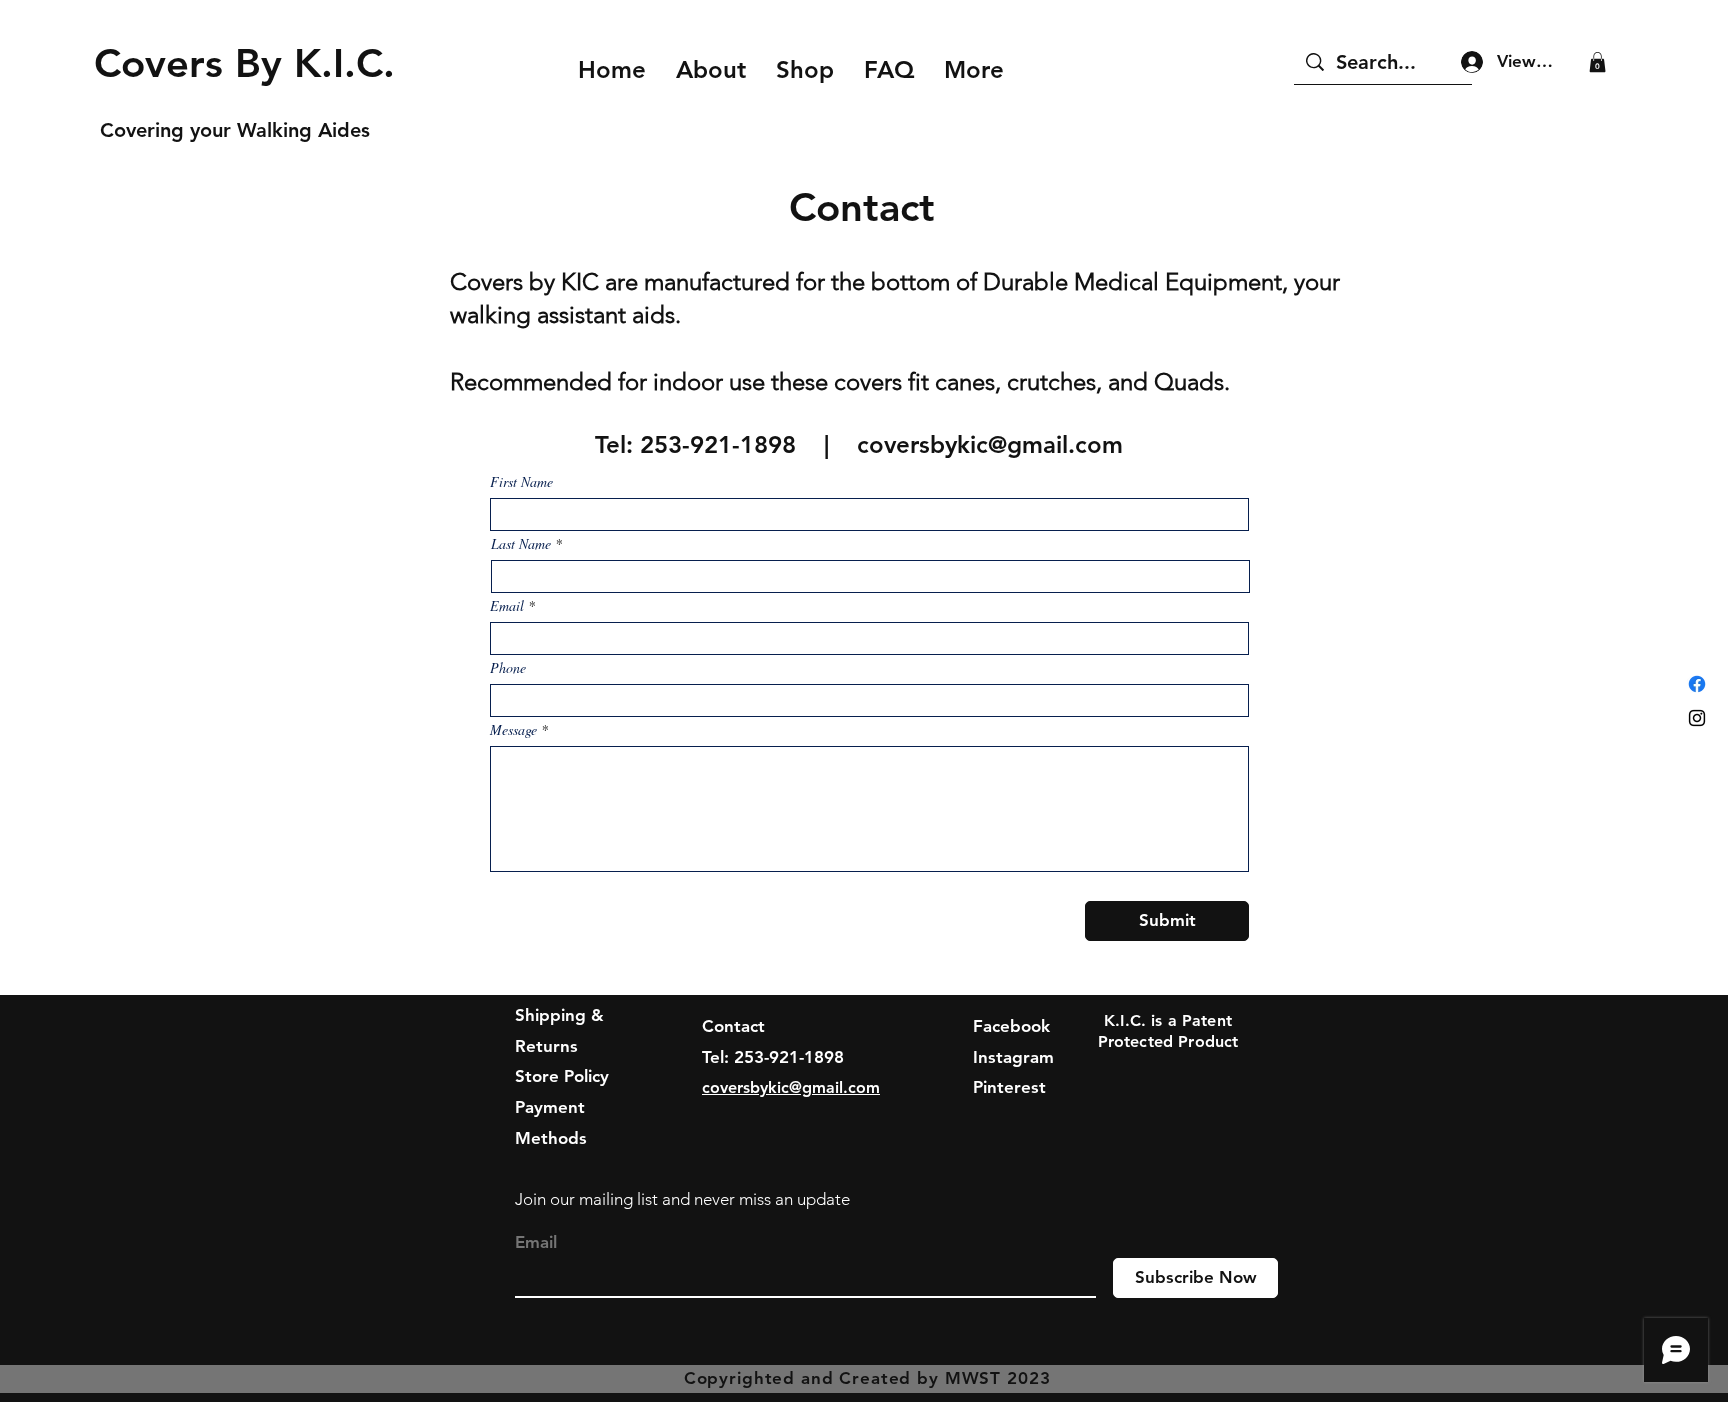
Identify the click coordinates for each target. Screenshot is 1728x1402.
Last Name (521, 544)
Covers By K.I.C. (256, 63)
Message (513, 730)
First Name (521, 482)
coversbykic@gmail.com (990, 444)
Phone (508, 668)
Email (507, 606)
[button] (1597, 62)
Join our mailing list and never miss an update (682, 1199)
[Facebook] (1697, 684)
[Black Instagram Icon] (1697, 718)
